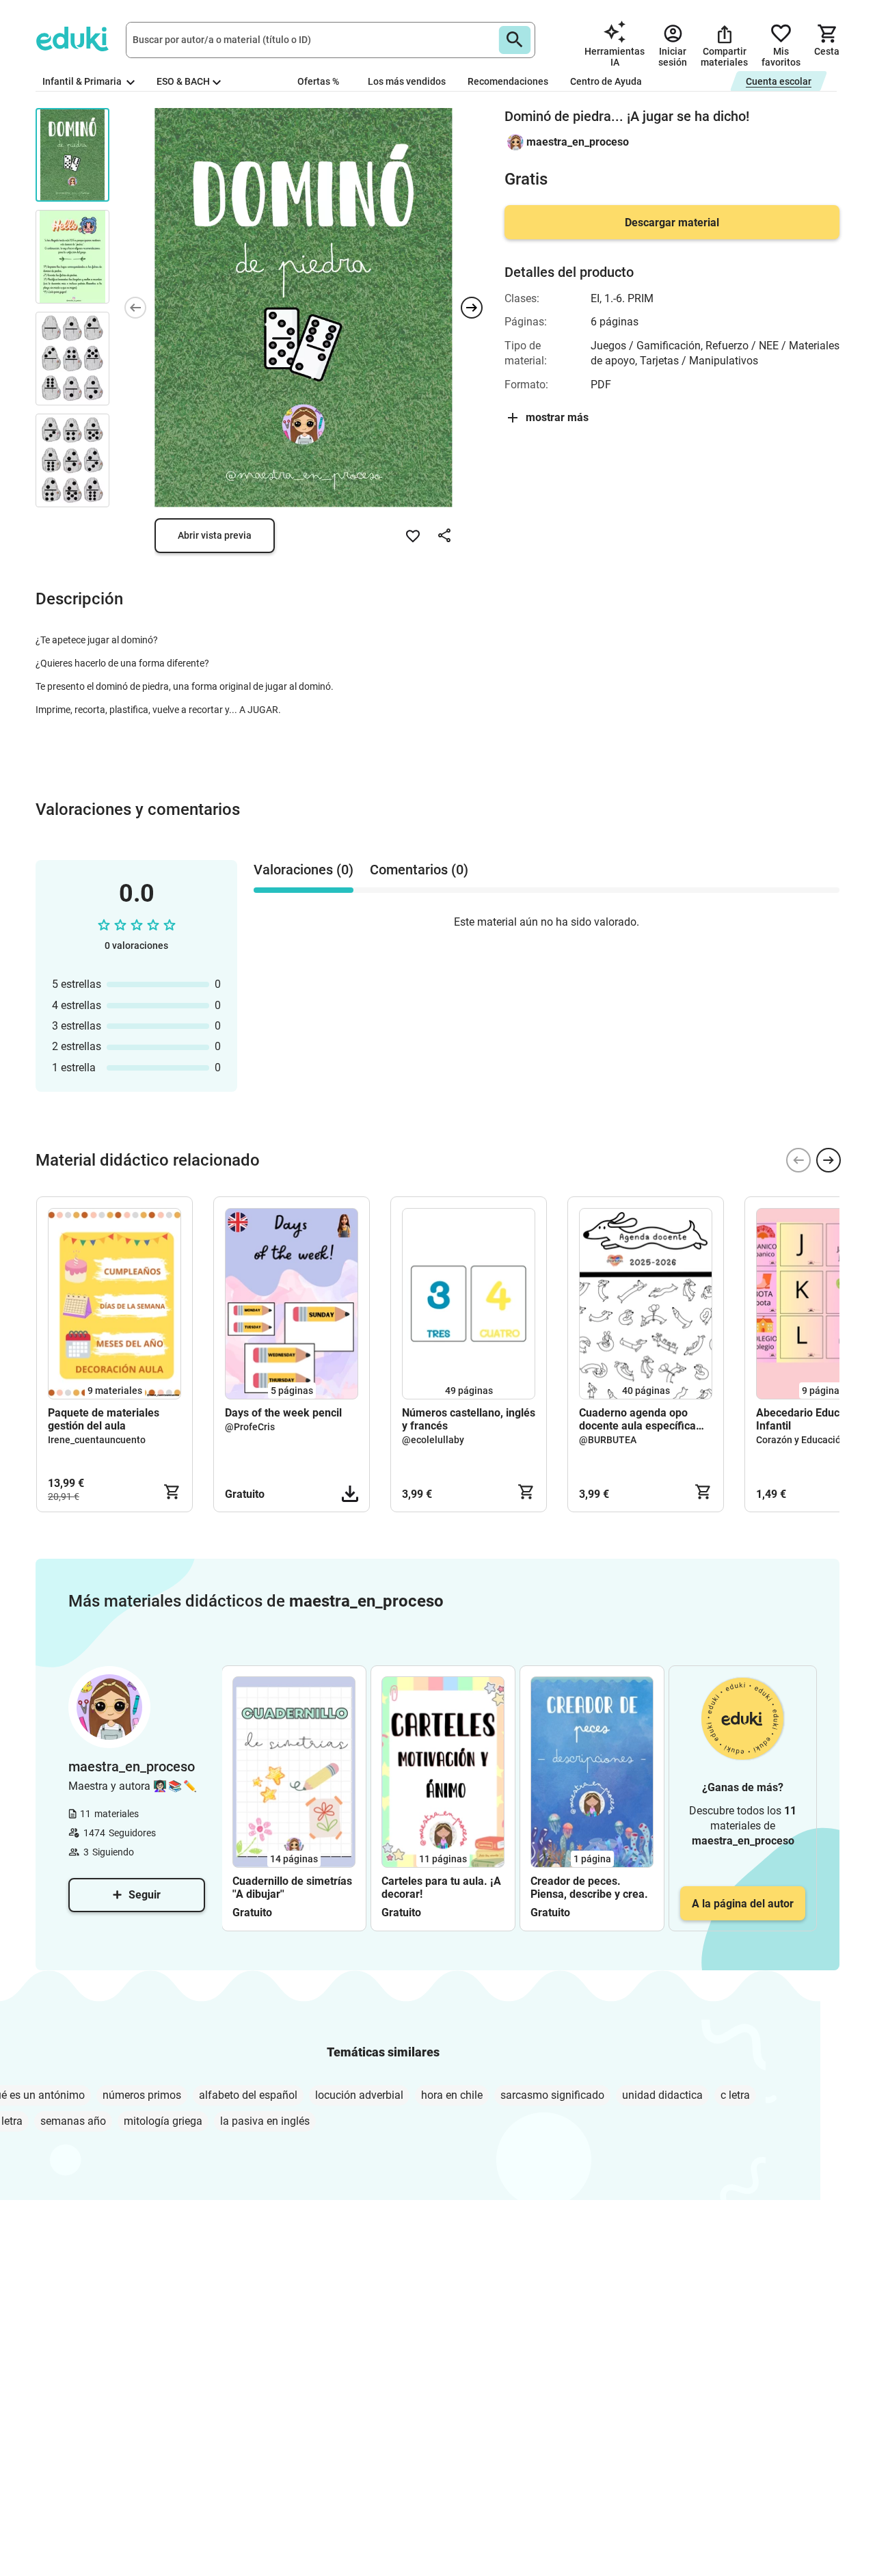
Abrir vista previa (215, 535)
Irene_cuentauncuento (97, 1440)
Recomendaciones (508, 81)
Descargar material (672, 223)
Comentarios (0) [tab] (419, 870)
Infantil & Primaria (83, 81)
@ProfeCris (250, 1427)
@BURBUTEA (608, 1440)
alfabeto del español (248, 2095)
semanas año (73, 2121)
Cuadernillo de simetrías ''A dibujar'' (292, 1888)
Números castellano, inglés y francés (469, 1419)
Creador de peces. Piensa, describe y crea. (589, 1888)
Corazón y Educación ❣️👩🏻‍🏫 (814, 1440)
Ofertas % (318, 81)
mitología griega (163, 2121)
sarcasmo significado (552, 2095)
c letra (735, 2095)
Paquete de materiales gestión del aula (104, 1419)
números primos (142, 2095)
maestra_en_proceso (578, 142)
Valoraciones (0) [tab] (304, 870)
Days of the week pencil (283, 1413)
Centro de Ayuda (606, 81)
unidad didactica (662, 2095)
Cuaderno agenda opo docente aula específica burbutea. (637, 1419)
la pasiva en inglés (265, 2121)
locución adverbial (359, 2095)
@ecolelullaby (433, 1440)
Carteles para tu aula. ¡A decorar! (441, 1888)
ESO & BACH (183, 81)
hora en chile (452, 2095)
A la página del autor (743, 1904)
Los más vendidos (407, 81)
